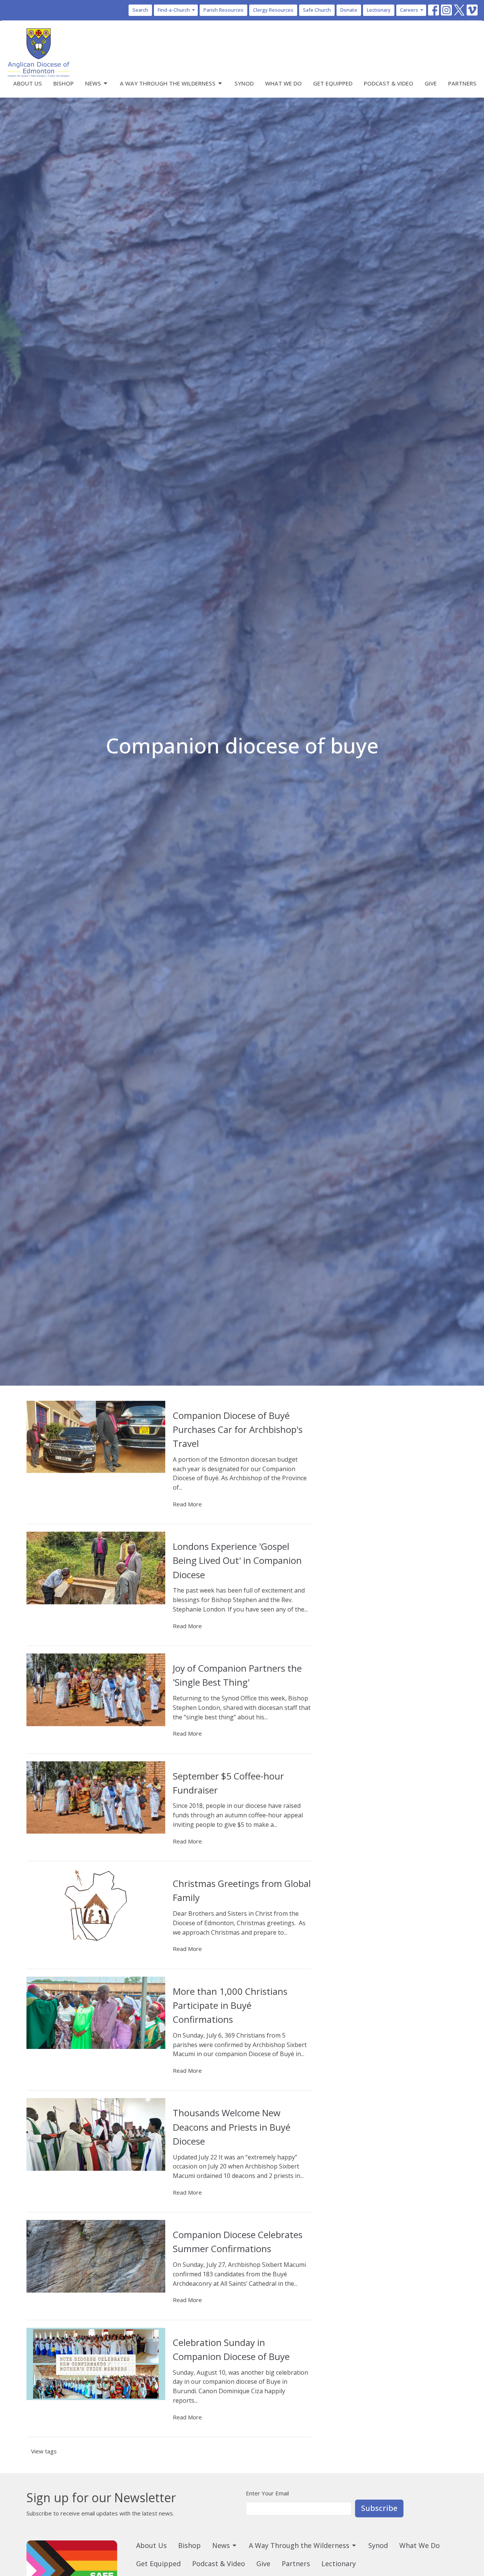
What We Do (283, 83)
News (93, 83)
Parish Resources (223, 10)
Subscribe (379, 2508)
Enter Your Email (267, 2493)
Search (140, 10)
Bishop (64, 83)
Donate (349, 10)
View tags (44, 2451)
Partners (462, 83)
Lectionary (379, 10)
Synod (244, 83)
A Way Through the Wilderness (168, 83)
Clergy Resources (273, 10)
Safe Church (317, 10)
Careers (409, 10)
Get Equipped (333, 83)
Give (431, 83)
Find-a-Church (174, 10)
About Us (28, 83)
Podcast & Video (389, 83)
